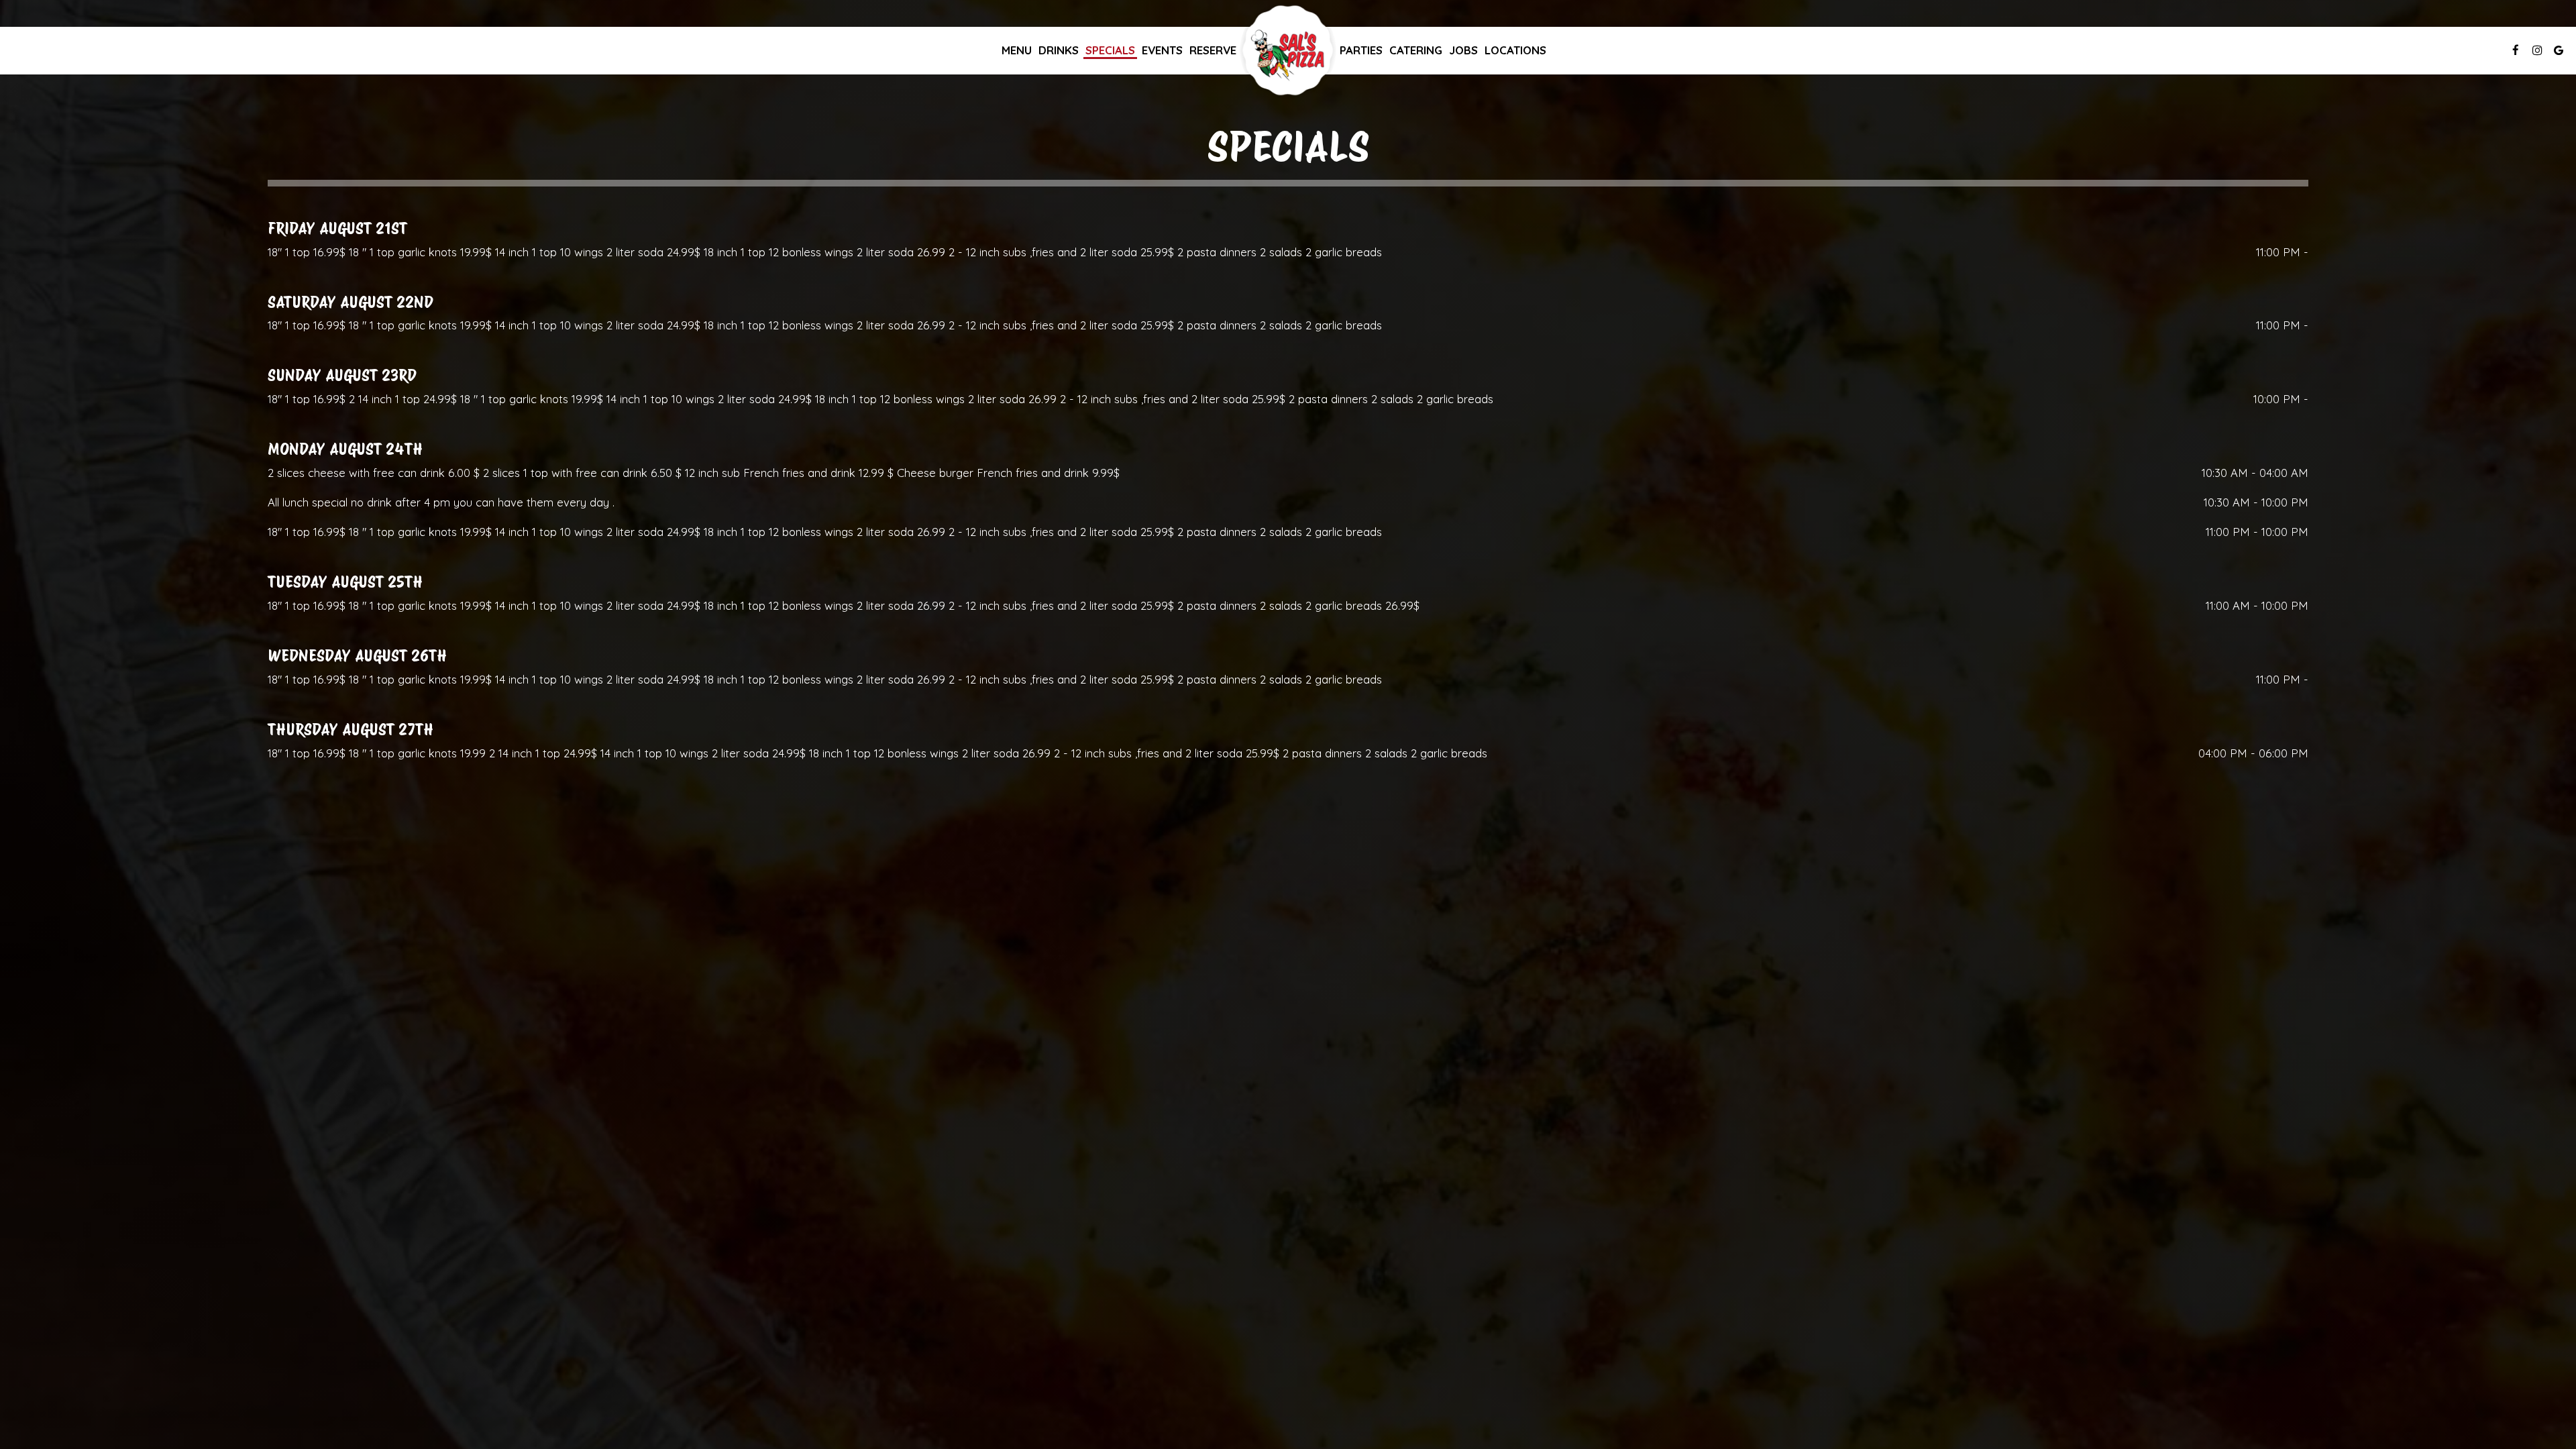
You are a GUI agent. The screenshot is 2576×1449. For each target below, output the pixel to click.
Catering (1416, 50)
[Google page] (2559, 50)
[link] (1288, 50)
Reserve (1213, 50)
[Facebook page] (2516, 50)
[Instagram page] (2537, 50)
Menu (1017, 50)
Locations (1515, 50)
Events (1162, 50)
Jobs (1463, 50)
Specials (1110, 50)
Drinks (1059, 50)
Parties (1361, 50)
